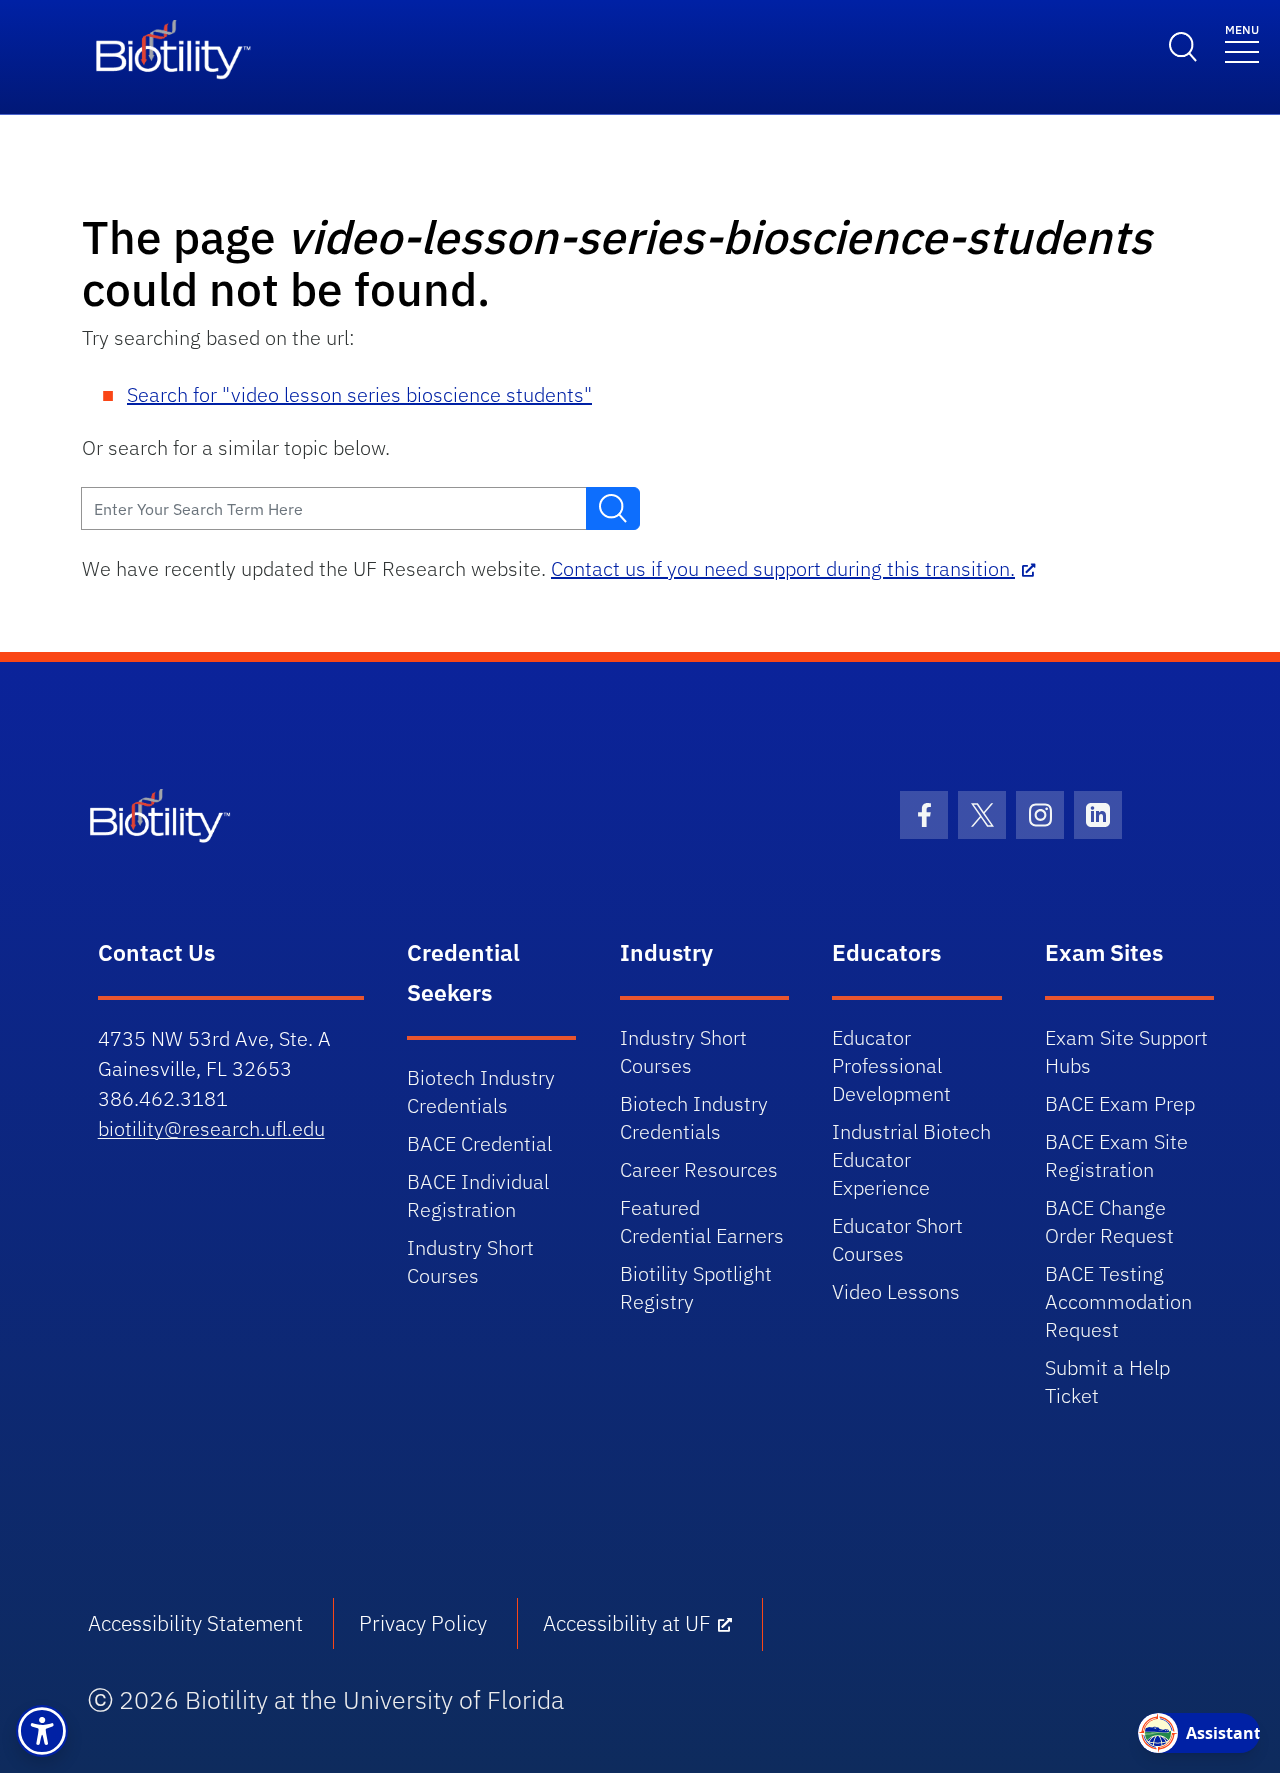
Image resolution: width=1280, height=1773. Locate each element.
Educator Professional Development (891, 1065)
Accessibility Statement (195, 1623)
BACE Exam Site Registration (1116, 1155)
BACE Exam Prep (1120, 1103)
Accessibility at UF (627, 1623)
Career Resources (699, 1169)
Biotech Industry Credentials (481, 1091)
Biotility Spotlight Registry (696, 1287)
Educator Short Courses (897, 1239)
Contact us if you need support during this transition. (783, 568)
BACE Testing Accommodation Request (1118, 1301)
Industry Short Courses (470, 1261)
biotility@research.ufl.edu (211, 1128)
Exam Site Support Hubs (1126, 1051)
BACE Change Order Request (1109, 1221)
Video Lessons (896, 1291)
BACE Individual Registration (478, 1195)
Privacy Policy (423, 1623)
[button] (42, 1731)
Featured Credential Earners (702, 1221)
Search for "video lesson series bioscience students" (359, 394)
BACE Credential (479, 1143)
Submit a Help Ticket (1107, 1381)
